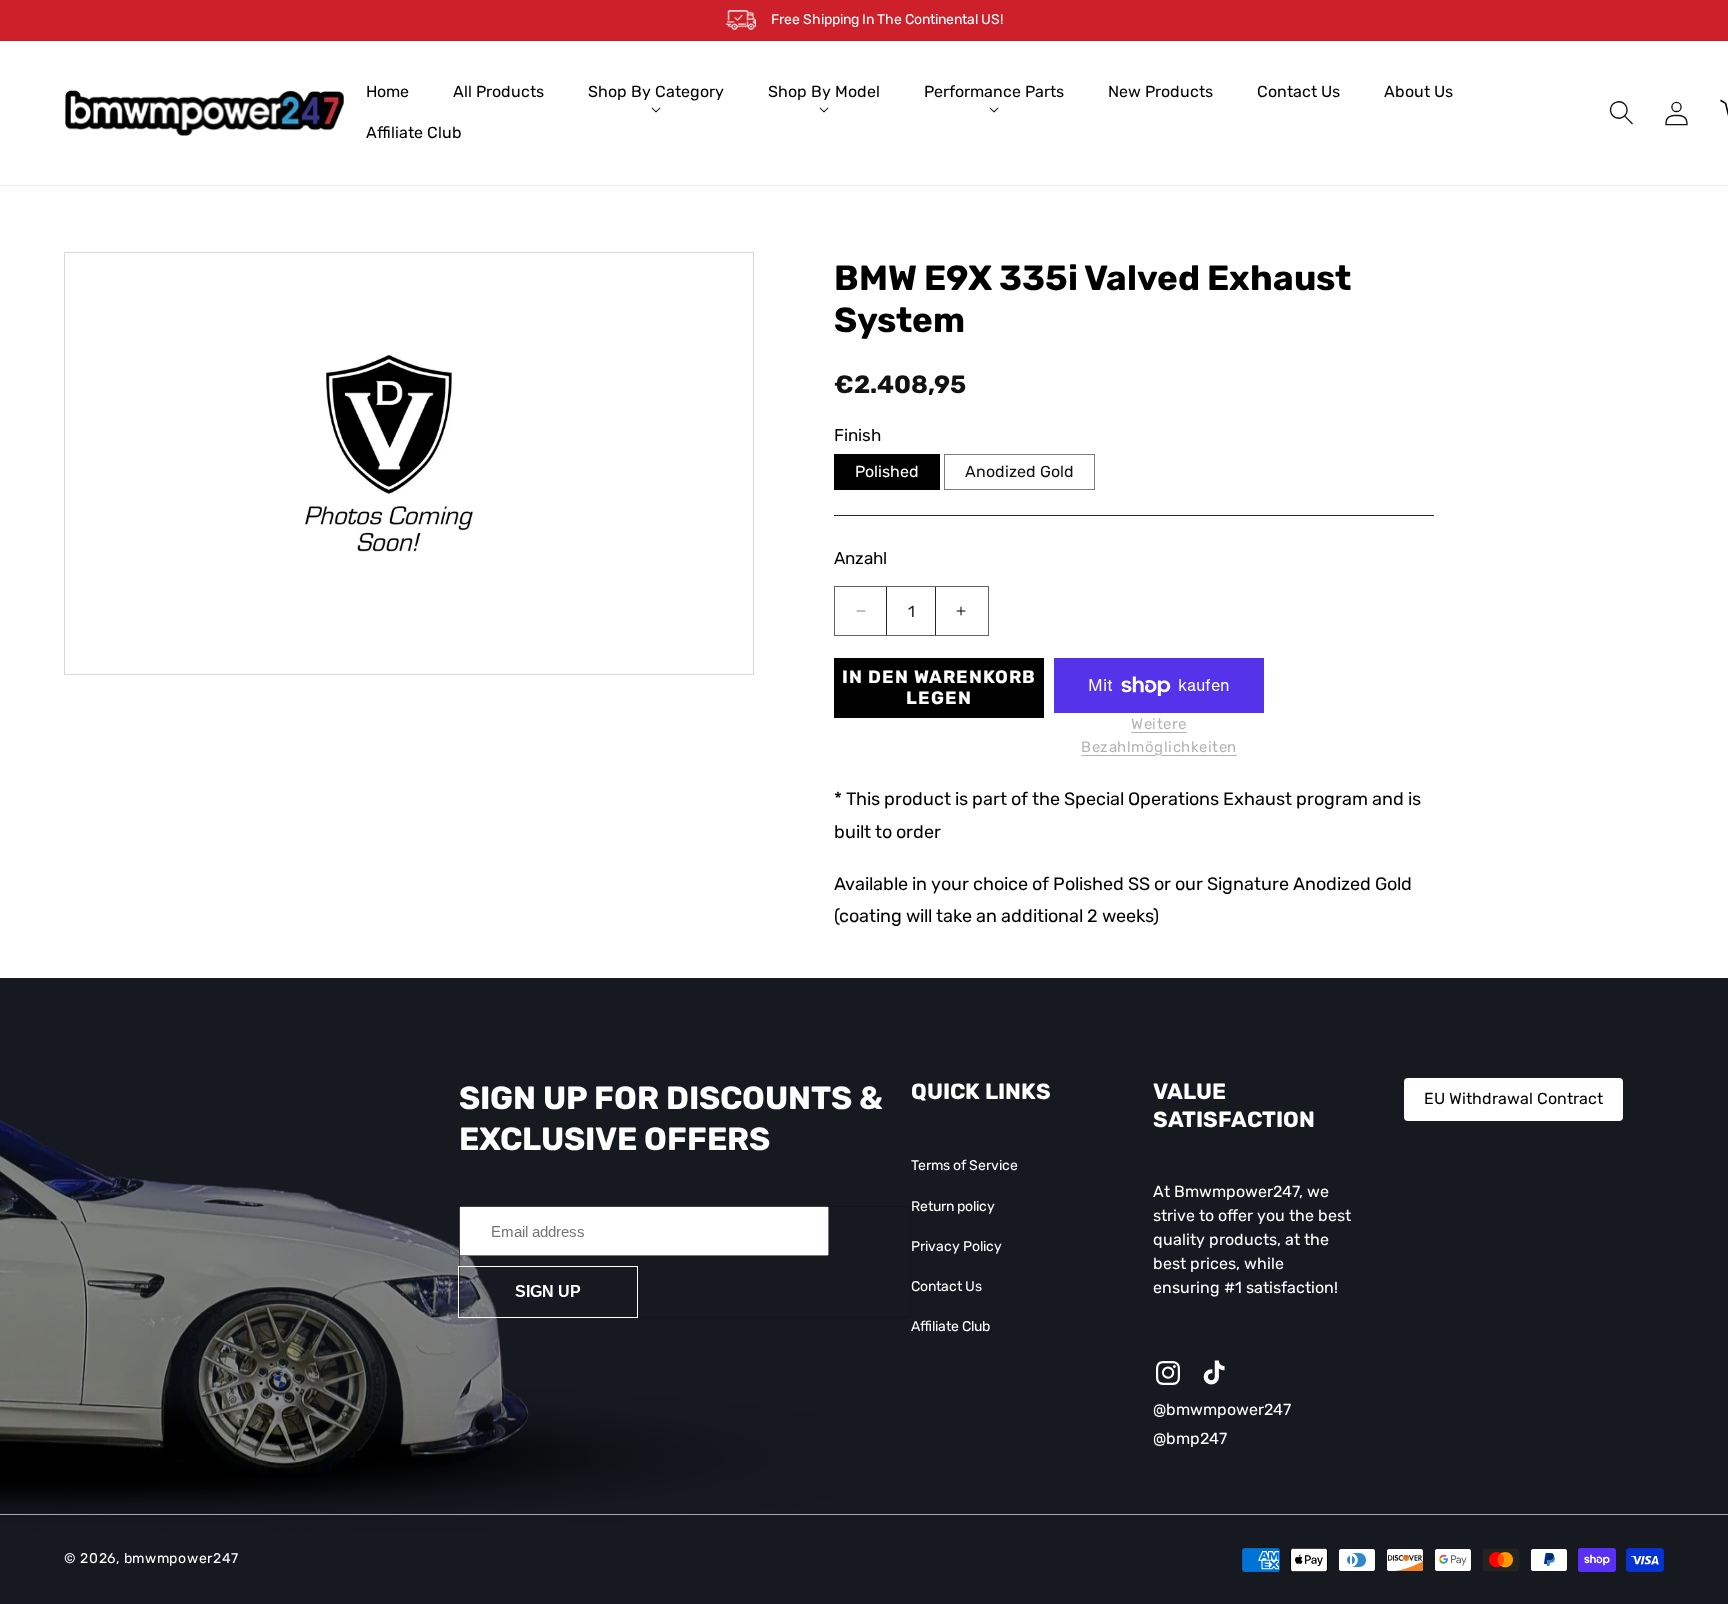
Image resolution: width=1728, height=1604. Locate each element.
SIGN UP (548, 1291)
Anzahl (860, 558)
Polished (887, 471)
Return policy (953, 1206)
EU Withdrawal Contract (1513, 1098)
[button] (656, 92)
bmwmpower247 (181, 1559)
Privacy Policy (956, 1246)
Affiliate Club (950, 1327)
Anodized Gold (1019, 471)
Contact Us (946, 1286)
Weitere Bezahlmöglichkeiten (1159, 735)
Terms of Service (964, 1166)
